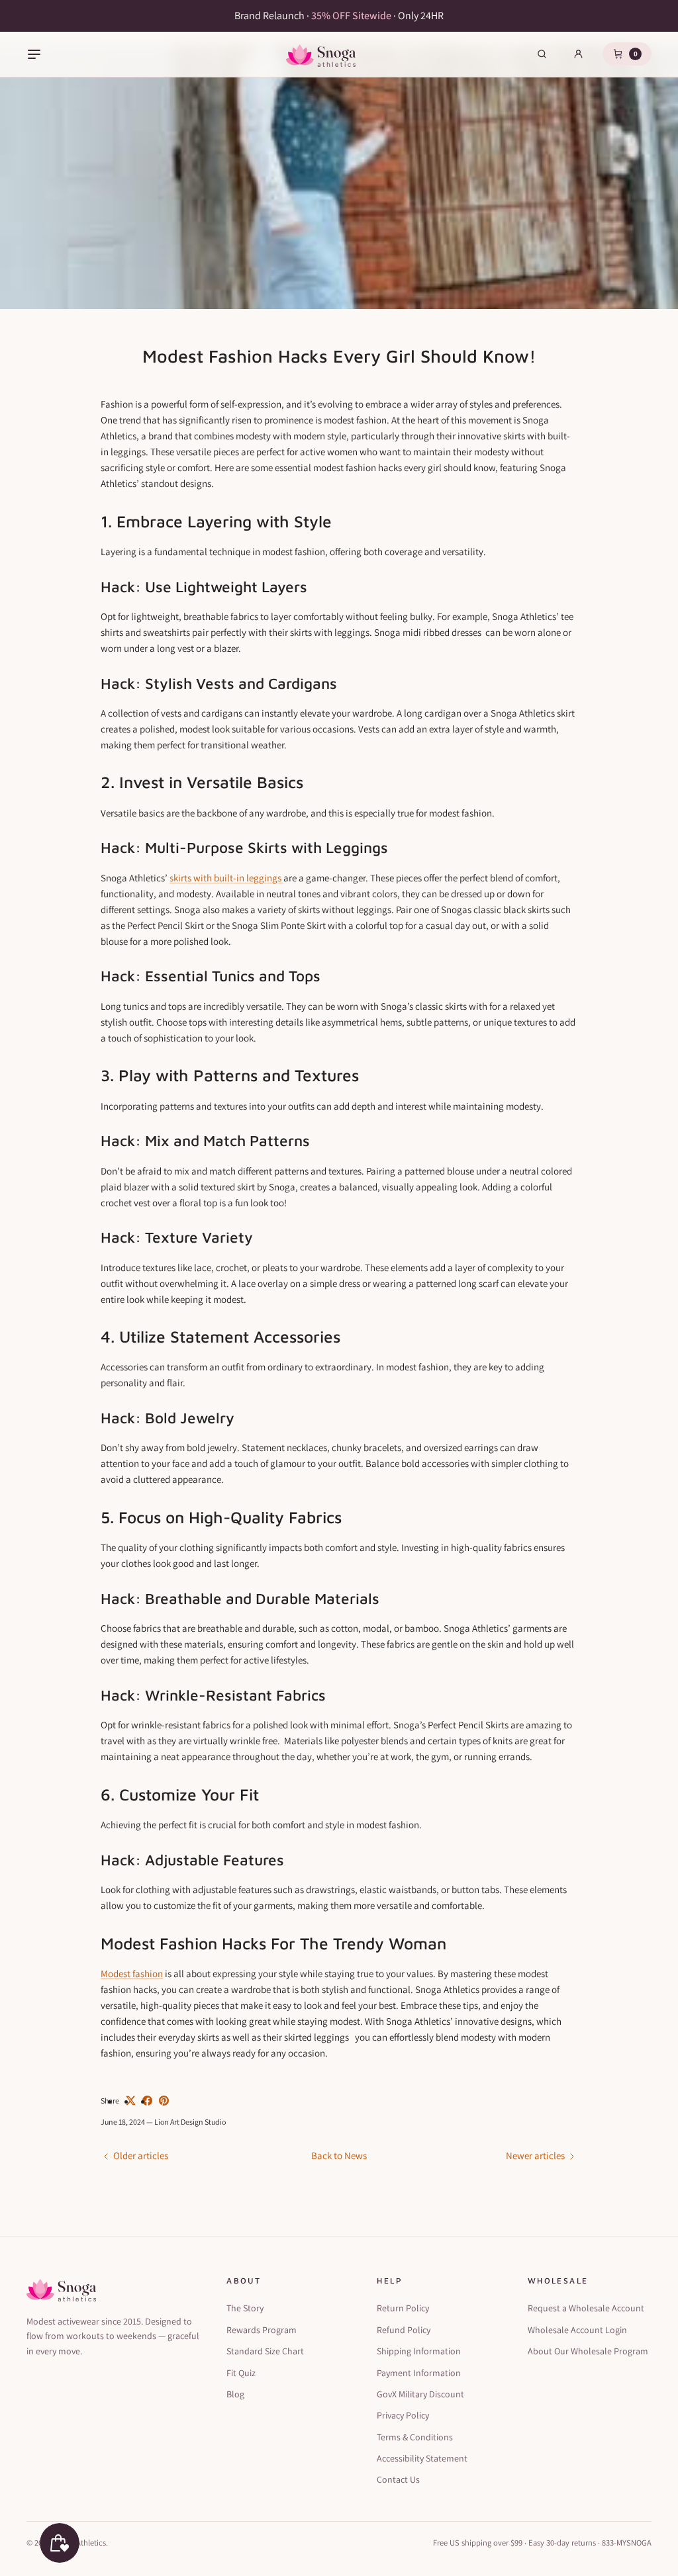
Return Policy (403, 2308)
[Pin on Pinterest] (164, 2101)
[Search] (542, 54)
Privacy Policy (403, 2415)
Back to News (339, 2155)
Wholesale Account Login (577, 2330)
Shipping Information (419, 2351)
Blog (235, 2394)
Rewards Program (262, 2330)
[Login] (578, 54)
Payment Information (419, 2373)
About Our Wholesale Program (588, 2351)
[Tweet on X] (131, 2101)
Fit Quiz (241, 2373)
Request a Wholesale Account (586, 2308)
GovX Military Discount (420, 2394)
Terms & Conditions (415, 2437)
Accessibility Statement (422, 2458)
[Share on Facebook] (147, 2101)
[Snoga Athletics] (321, 54)
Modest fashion (132, 1974)
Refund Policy (404, 2330)
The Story (245, 2308)
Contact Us (398, 2479)
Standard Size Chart (265, 2351)
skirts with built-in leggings (226, 878)
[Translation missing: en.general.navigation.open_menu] (34, 54)
